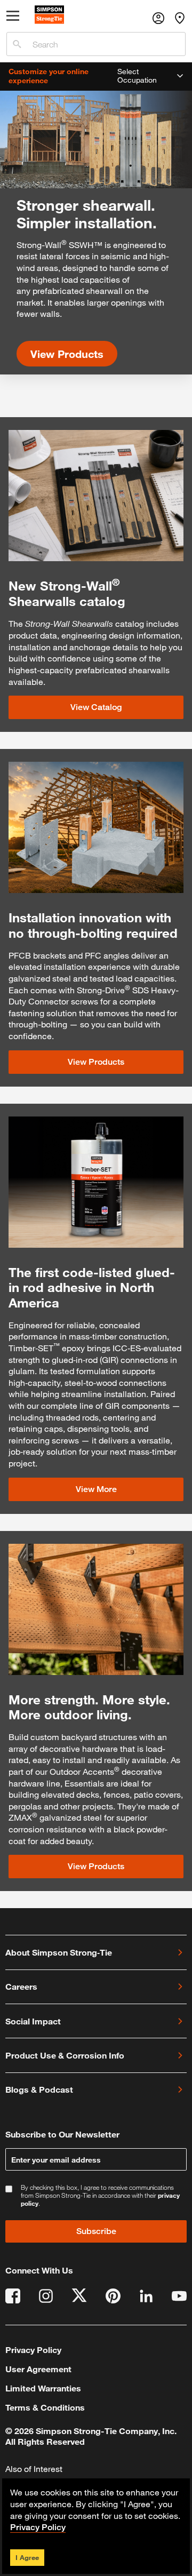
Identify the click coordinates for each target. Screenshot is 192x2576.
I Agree (27, 2557)
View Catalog (96, 707)
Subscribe (96, 2231)
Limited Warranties (43, 2388)
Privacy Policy (33, 2350)
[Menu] (13, 18)
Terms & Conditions (45, 2407)
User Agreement (38, 2369)
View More (96, 1489)
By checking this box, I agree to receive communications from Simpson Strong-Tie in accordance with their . (100, 2195)
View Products (67, 354)
